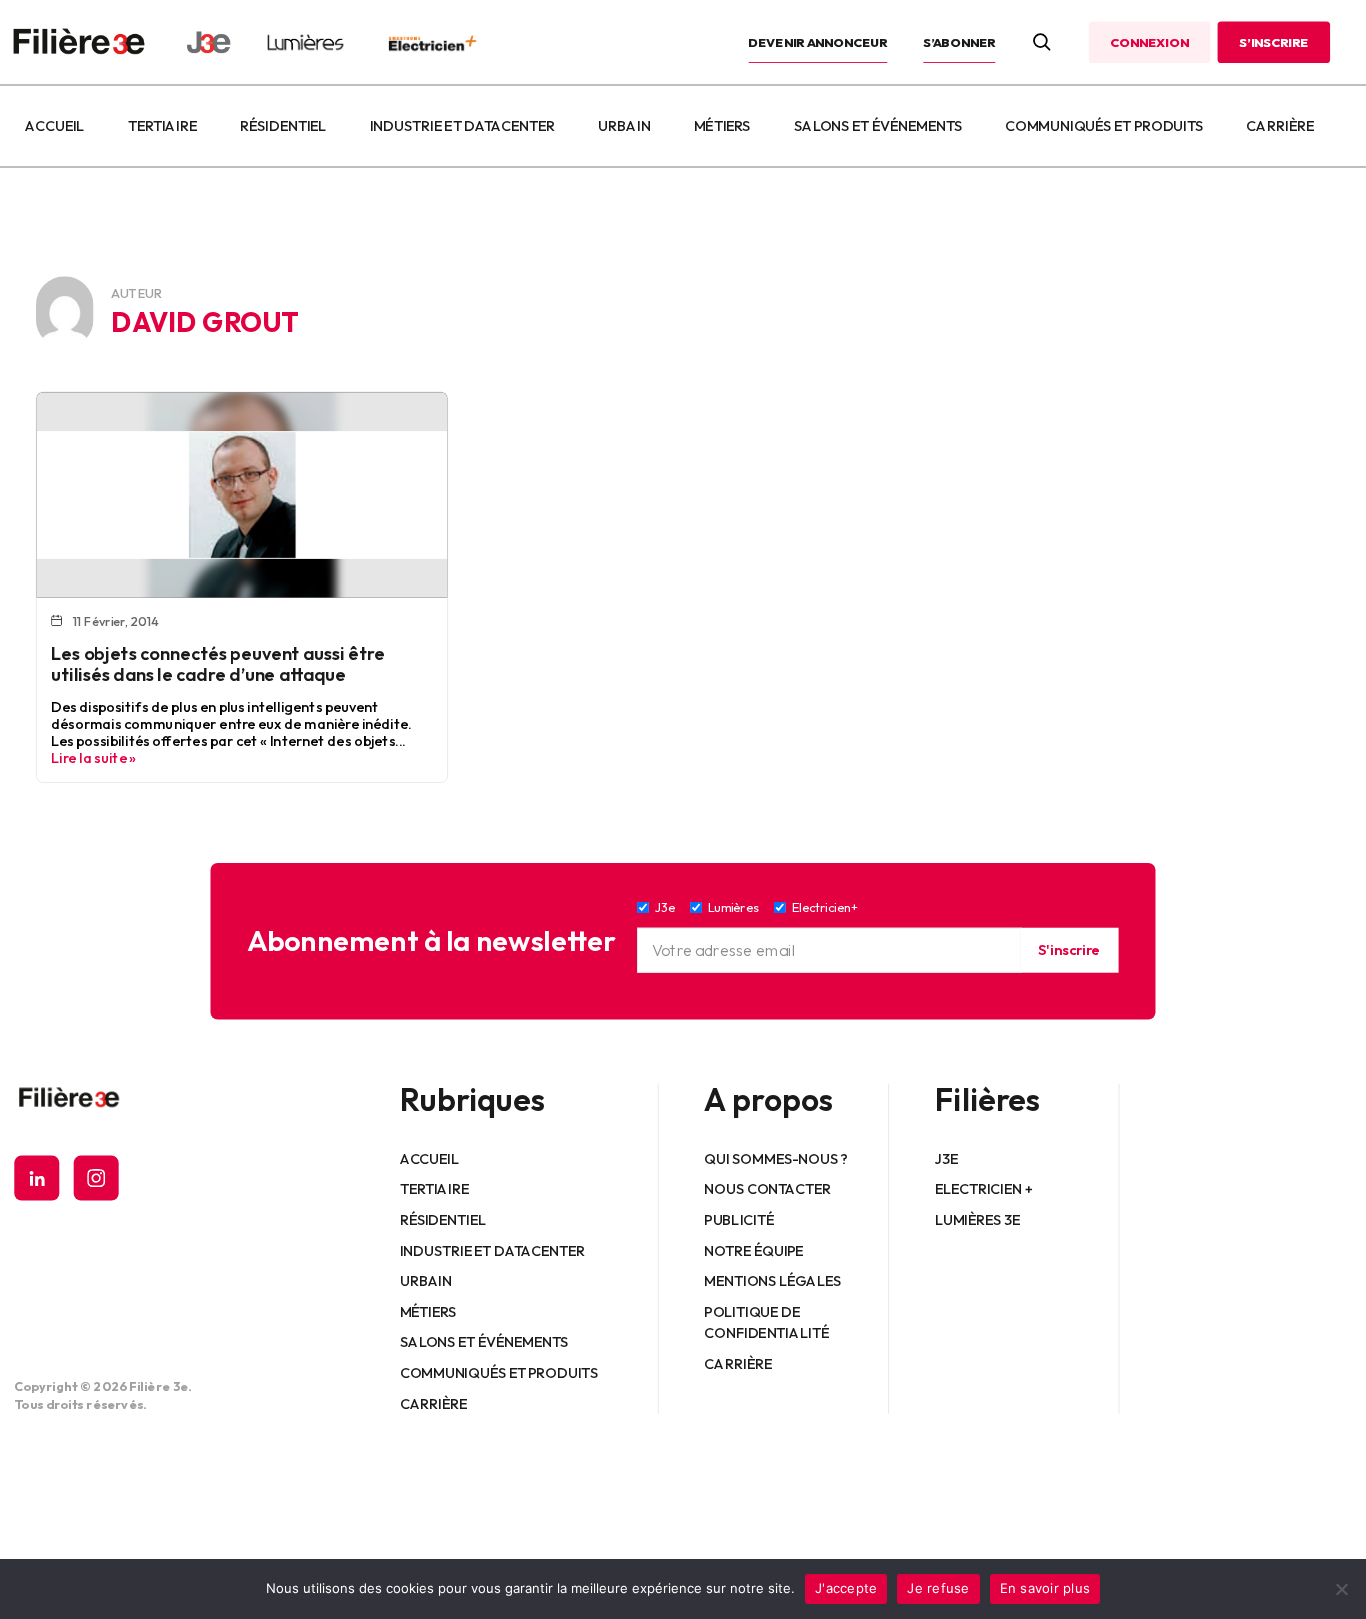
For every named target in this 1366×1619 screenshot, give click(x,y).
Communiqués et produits (1104, 126)
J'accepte (846, 1588)
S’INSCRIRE (1273, 42)
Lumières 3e (978, 1219)
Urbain (624, 126)
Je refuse (938, 1588)
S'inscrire (1069, 950)
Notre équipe (754, 1250)
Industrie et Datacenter (462, 126)
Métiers (722, 126)
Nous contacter (768, 1189)
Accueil (54, 126)
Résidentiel (283, 126)
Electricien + (983, 1189)
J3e (946, 1158)
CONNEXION (1149, 42)
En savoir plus (1045, 1588)
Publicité (739, 1219)
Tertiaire (162, 126)
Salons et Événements (878, 126)
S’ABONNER (959, 42)
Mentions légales (773, 1281)
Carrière (1280, 126)
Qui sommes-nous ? (776, 1158)
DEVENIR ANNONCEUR (818, 42)
